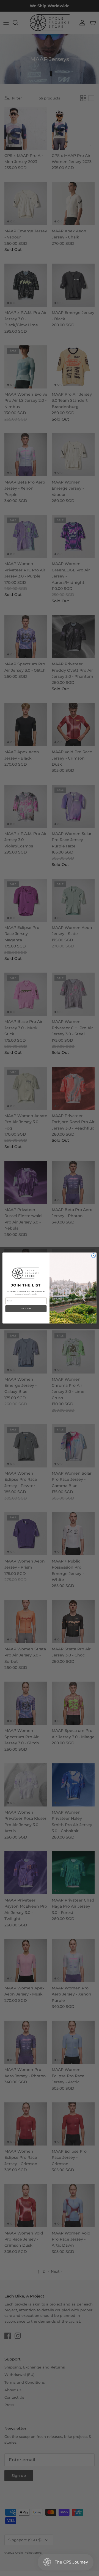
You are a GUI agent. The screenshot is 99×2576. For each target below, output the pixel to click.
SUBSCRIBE (26, 1309)
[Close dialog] (93, 1256)
